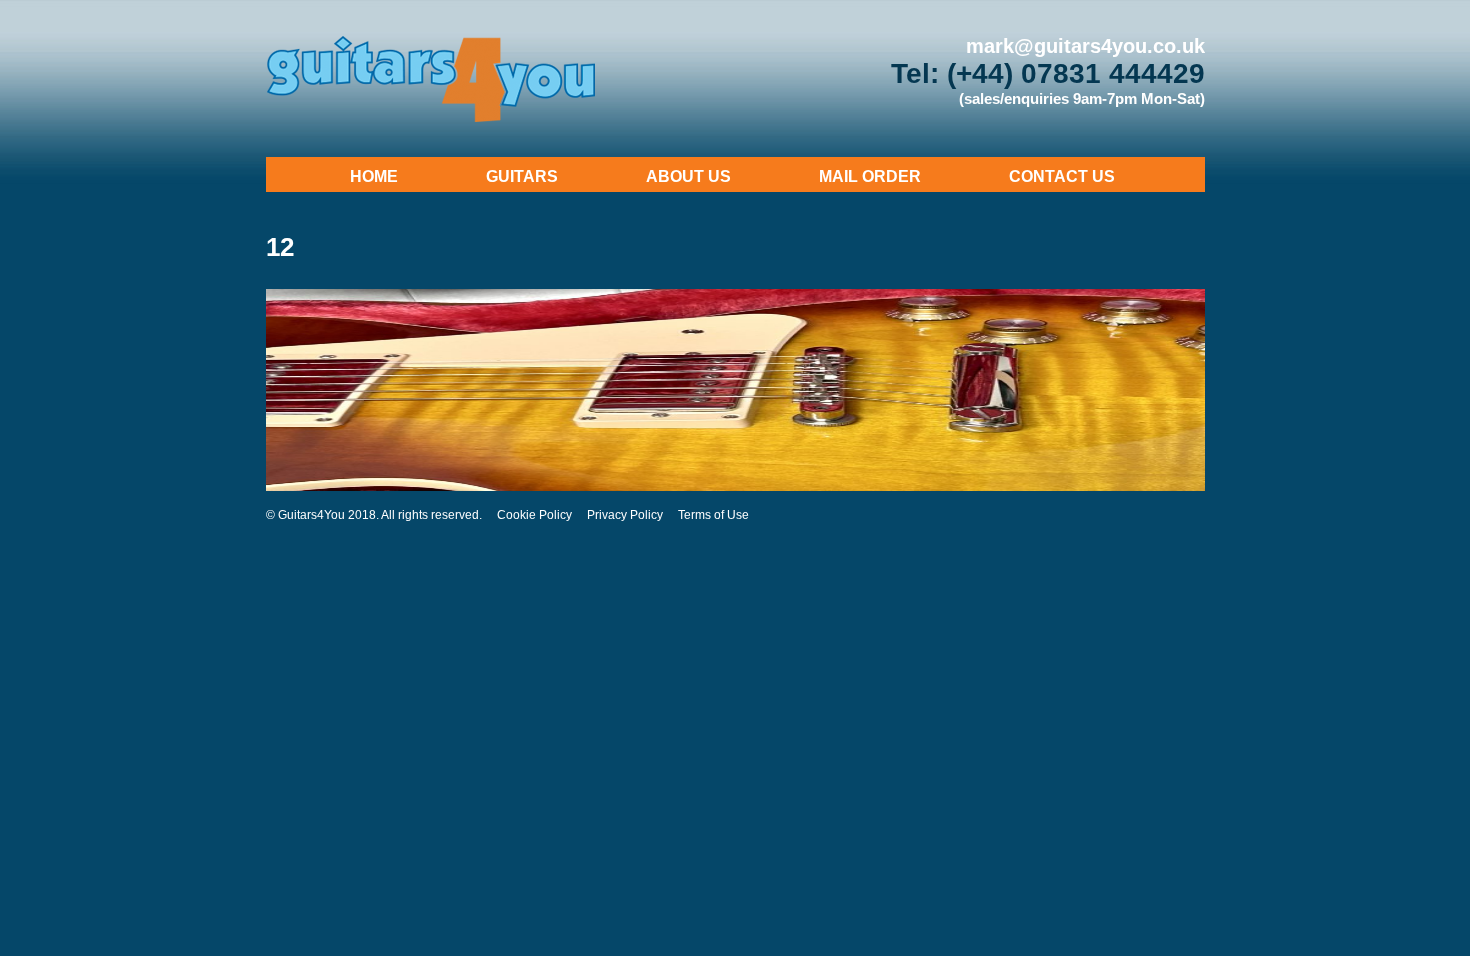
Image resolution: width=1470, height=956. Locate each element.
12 (280, 247)
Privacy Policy (625, 515)
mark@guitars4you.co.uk (1085, 46)
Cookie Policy (534, 515)
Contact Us (1062, 176)
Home (374, 176)
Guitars (522, 176)
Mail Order (870, 176)
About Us (688, 176)
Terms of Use (713, 515)
